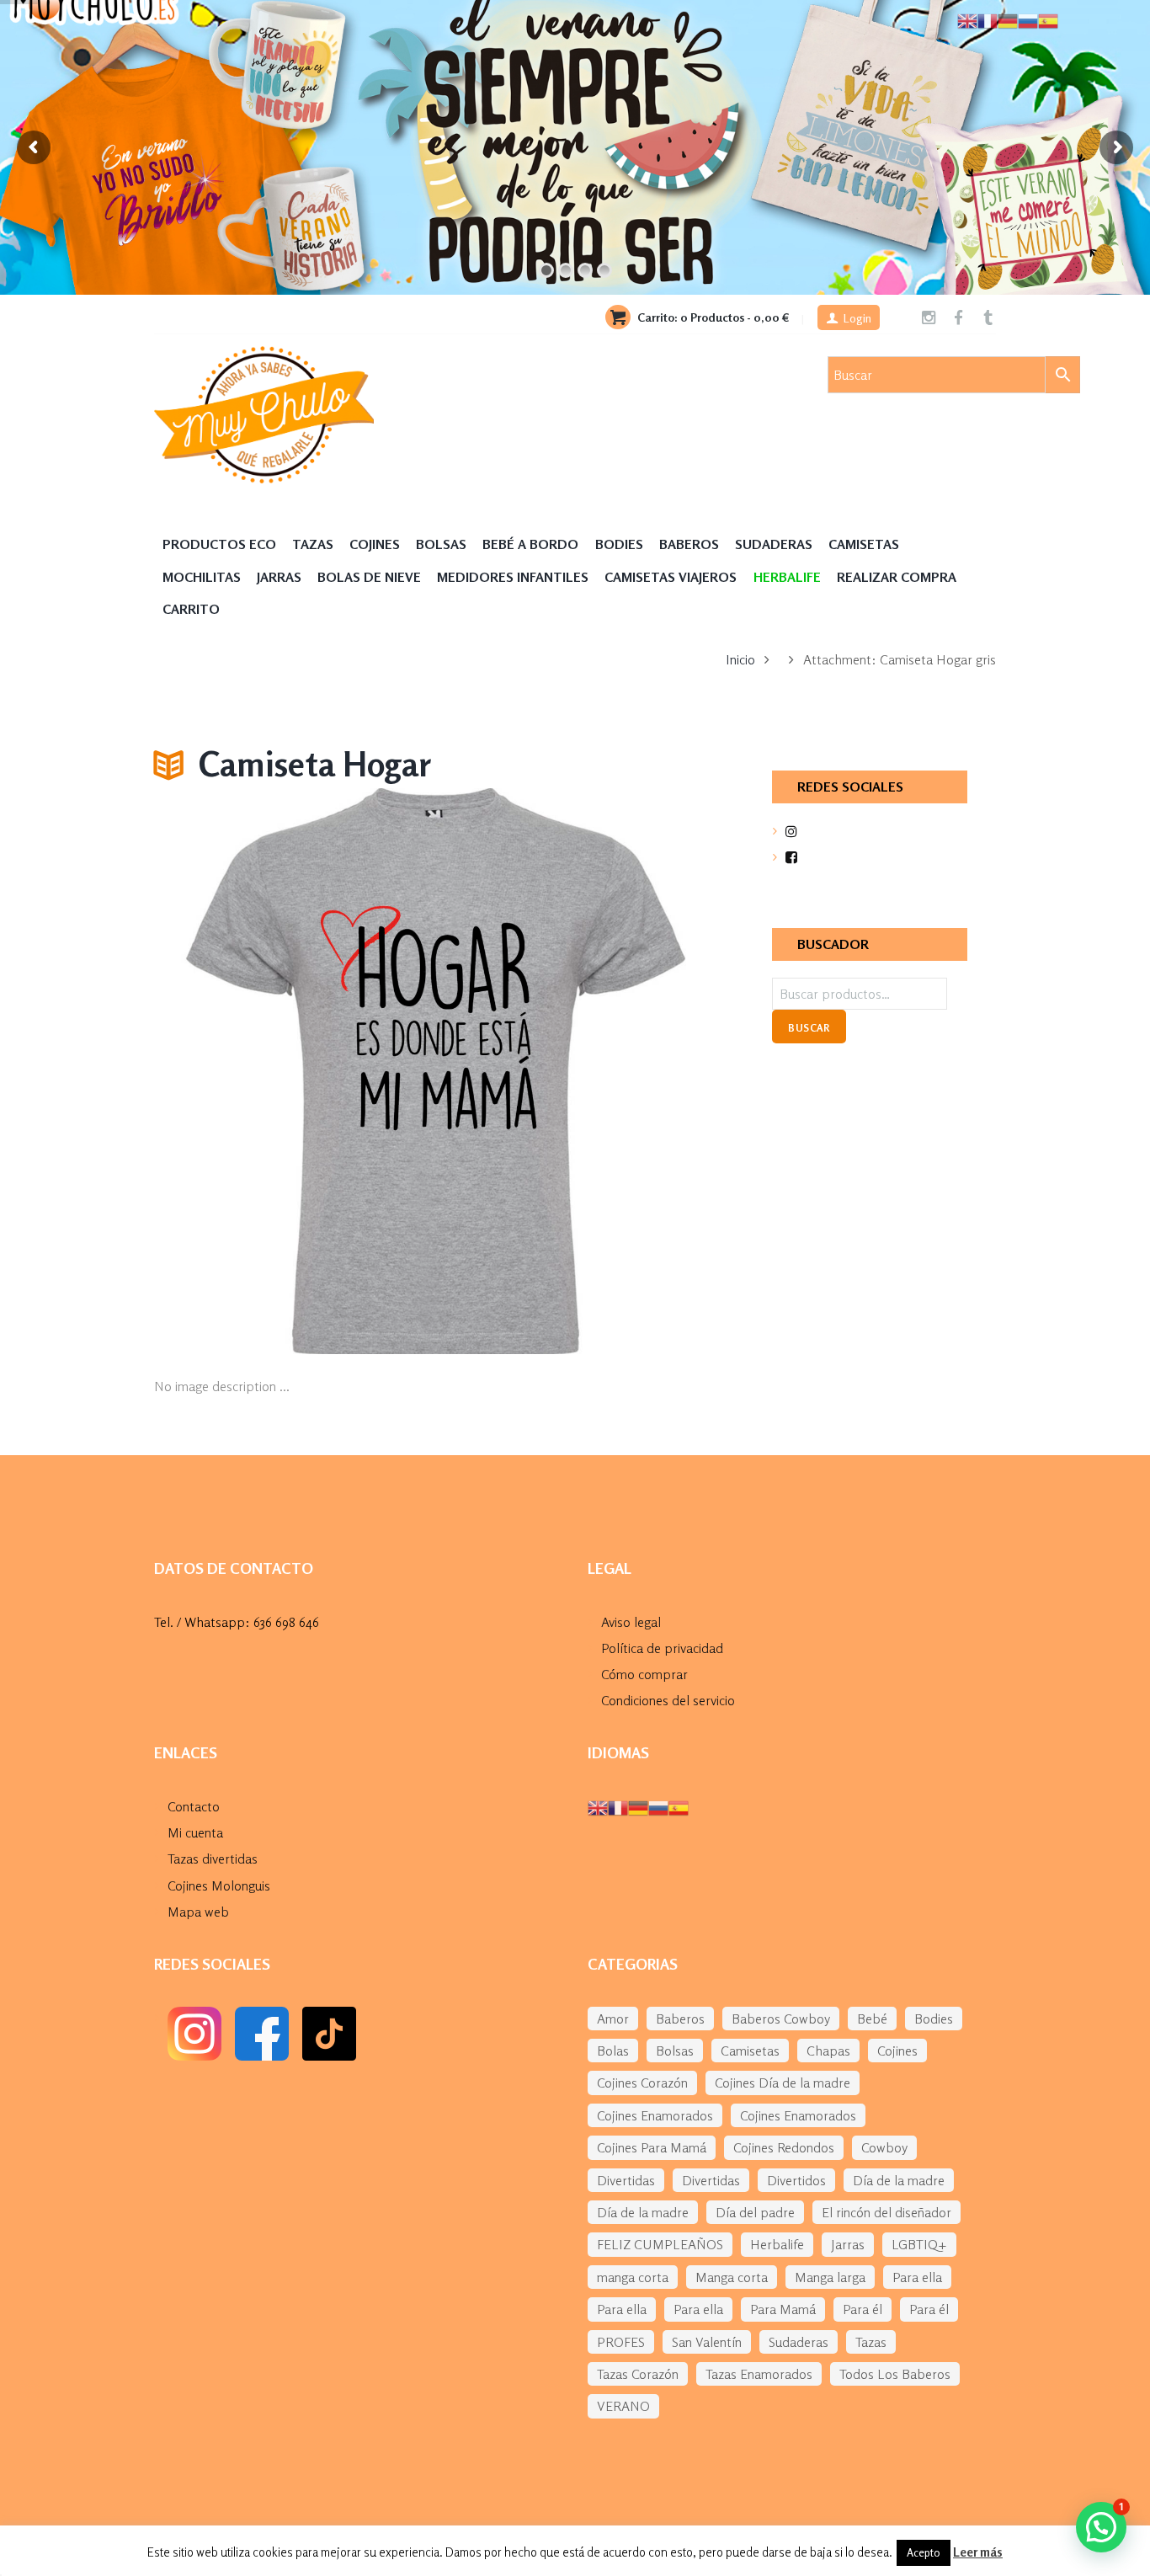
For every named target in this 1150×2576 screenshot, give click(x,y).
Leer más (978, 2552)
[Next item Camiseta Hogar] (577, 1071)
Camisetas (864, 544)
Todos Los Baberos (895, 2374)
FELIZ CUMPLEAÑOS (660, 2244)
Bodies (619, 544)
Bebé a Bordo (530, 544)
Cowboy (884, 2147)
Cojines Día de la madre (783, 2083)
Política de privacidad (662, 1648)
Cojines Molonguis (219, 1885)
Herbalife (777, 2244)
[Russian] (658, 1806)
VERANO (623, 2406)
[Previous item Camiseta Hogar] (295, 1071)
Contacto (194, 1806)
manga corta (633, 2277)
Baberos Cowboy (781, 2019)
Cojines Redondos (784, 2147)
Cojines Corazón (642, 2083)
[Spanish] (679, 1806)
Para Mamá (783, 2309)
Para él (862, 2309)
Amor (613, 2019)
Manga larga (830, 2277)
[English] (598, 1806)
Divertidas (626, 2180)
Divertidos (796, 2180)
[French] (618, 1806)
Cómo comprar (644, 1674)
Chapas (828, 2051)
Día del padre (755, 2212)
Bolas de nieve (369, 577)
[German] (638, 1806)
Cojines (375, 544)
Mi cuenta (195, 1832)
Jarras (279, 577)
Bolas (613, 2051)
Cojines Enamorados (655, 2115)
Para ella (917, 2277)
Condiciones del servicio (668, 1700)
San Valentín (707, 2342)
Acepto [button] (924, 2552)
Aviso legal (631, 1622)
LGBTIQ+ (919, 2244)
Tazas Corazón (638, 2374)
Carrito (191, 609)
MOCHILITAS (202, 577)
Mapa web (198, 1912)
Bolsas (441, 544)
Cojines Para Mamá (652, 2147)
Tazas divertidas (213, 1859)
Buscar (809, 1028)
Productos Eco (219, 544)
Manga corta (732, 2277)
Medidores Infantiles (513, 577)
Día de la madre (899, 2180)
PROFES (621, 2342)
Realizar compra (897, 577)
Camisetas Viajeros (671, 577)
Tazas (313, 544)
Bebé (872, 2019)
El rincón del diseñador (886, 2212)
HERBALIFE (787, 577)
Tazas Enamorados (759, 2374)
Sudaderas (774, 544)
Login (857, 318)
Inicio (740, 659)
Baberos (689, 544)
